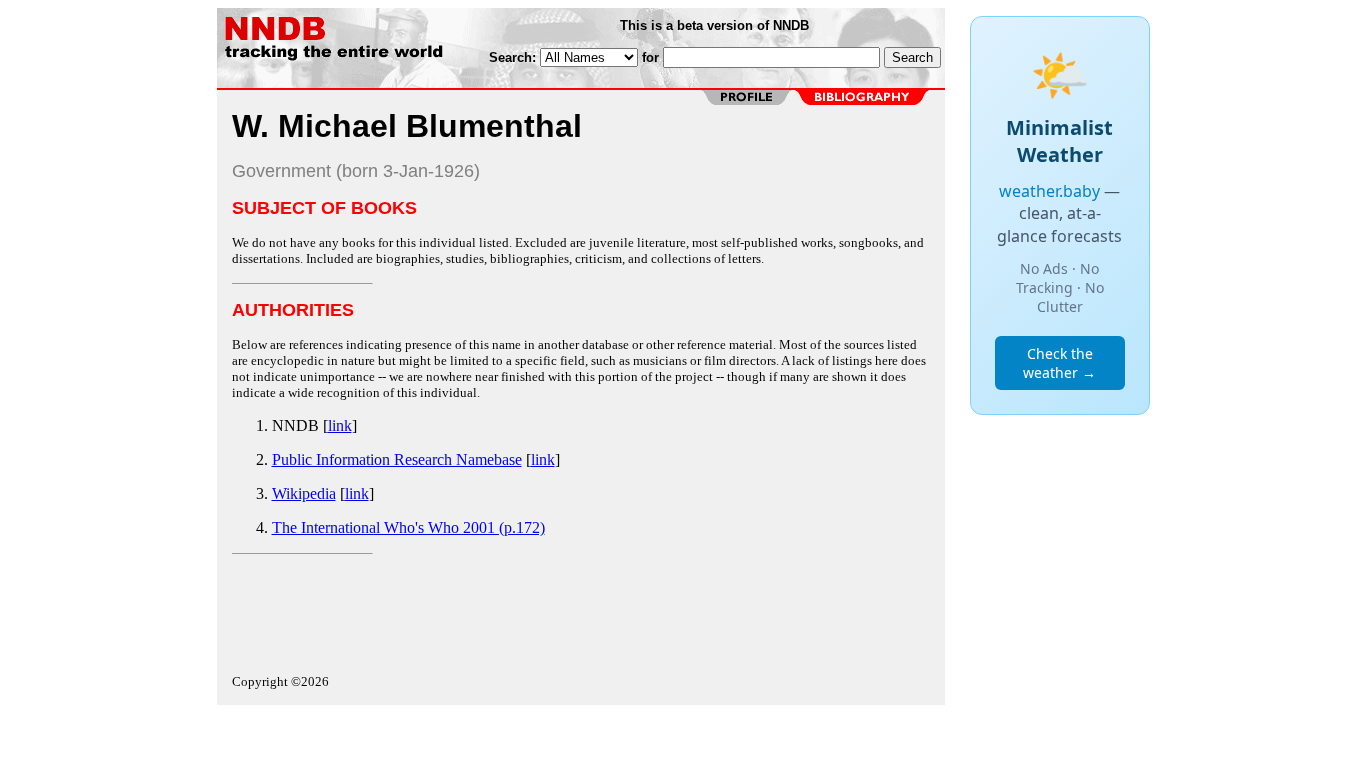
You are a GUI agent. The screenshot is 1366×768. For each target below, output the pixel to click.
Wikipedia (304, 493)
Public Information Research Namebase (397, 459)
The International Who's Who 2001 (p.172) (408, 527)
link (340, 425)
